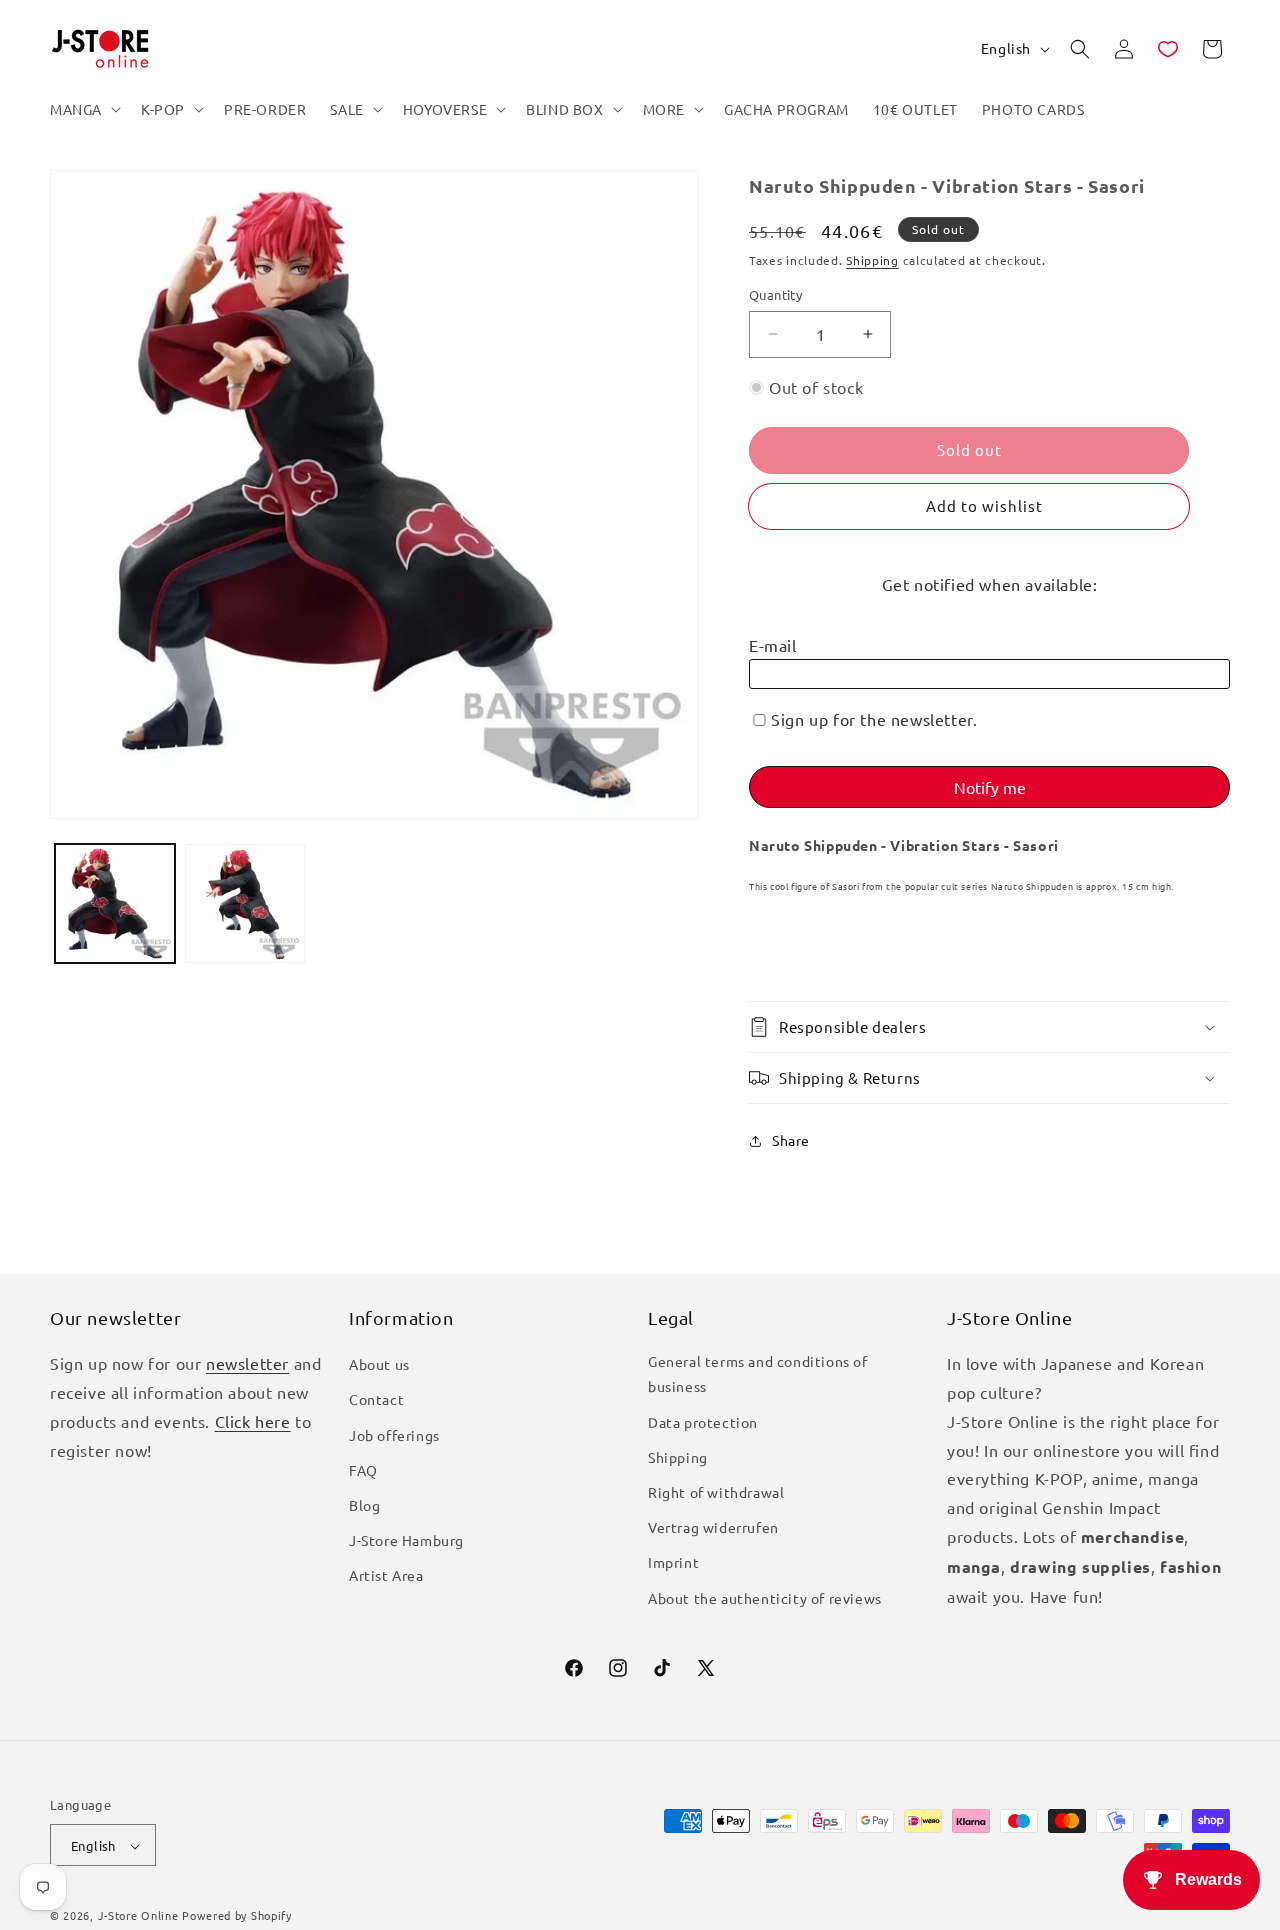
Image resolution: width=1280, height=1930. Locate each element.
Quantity (775, 294)
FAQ (363, 1470)
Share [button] (791, 1140)
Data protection (703, 1422)
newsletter (247, 1364)
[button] (83, 109)
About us (379, 1365)
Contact (376, 1400)
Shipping (872, 260)
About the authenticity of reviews (765, 1598)
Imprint (673, 1563)
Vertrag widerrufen (713, 1528)
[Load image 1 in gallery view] (115, 904)
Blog (364, 1505)
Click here (253, 1421)
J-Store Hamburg (406, 1541)
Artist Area (386, 1576)
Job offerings (394, 1435)
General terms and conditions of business (758, 1374)
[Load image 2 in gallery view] (245, 904)
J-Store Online (138, 1916)
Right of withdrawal (716, 1492)
